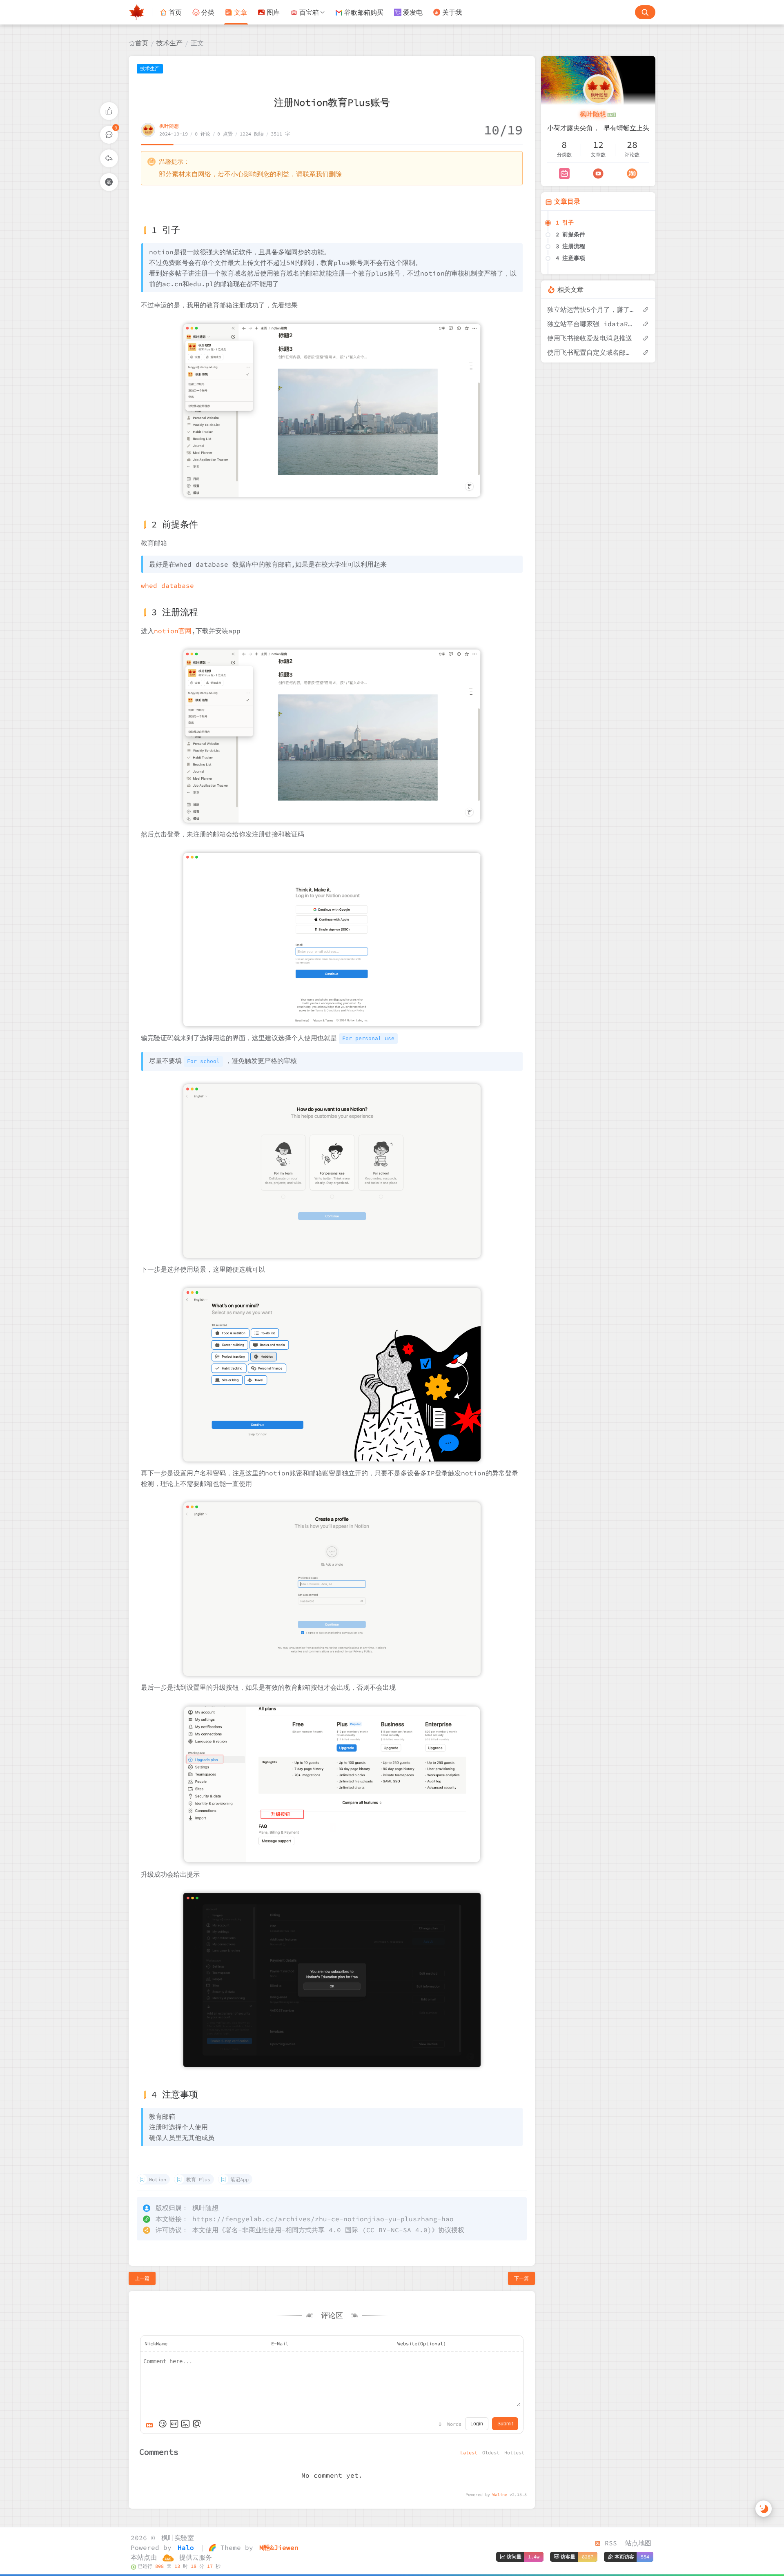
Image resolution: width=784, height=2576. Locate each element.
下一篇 (521, 2278)
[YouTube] (598, 174)
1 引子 (565, 222)
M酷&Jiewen (277, 2547)
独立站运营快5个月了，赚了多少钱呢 (591, 309)
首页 (175, 12)
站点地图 (638, 2543)
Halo (184, 2547)
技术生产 (169, 43)
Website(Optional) (422, 2344)
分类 (208, 12)
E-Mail (280, 2344)
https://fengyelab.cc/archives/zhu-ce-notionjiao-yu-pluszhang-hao (323, 2219)
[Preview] (197, 2424)
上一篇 (142, 2278)
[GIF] (174, 2424)
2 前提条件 (570, 234)
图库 (273, 12)
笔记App (239, 2179)
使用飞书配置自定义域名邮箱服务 (591, 352)
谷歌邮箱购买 (364, 12)
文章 (241, 12)
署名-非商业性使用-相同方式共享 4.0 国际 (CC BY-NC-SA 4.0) (328, 2230)
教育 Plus (198, 2179)
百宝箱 (309, 12)
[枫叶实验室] (140, 12)
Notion (158, 2179)
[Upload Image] (185, 2424)
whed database (167, 585)
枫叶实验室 (176, 2538)
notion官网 (173, 631)
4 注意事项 (570, 258)
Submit (505, 2424)
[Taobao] (632, 174)
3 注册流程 (570, 246)
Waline (500, 2495)
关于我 (452, 12)
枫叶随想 (169, 126)
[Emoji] (163, 2424)
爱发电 (413, 12)
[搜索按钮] (645, 12)
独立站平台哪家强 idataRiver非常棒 (591, 324)
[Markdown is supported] (151, 2424)
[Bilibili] (564, 174)
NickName (156, 2344)
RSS (609, 2543)
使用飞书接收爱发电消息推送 (590, 338)
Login (477, 2424)
